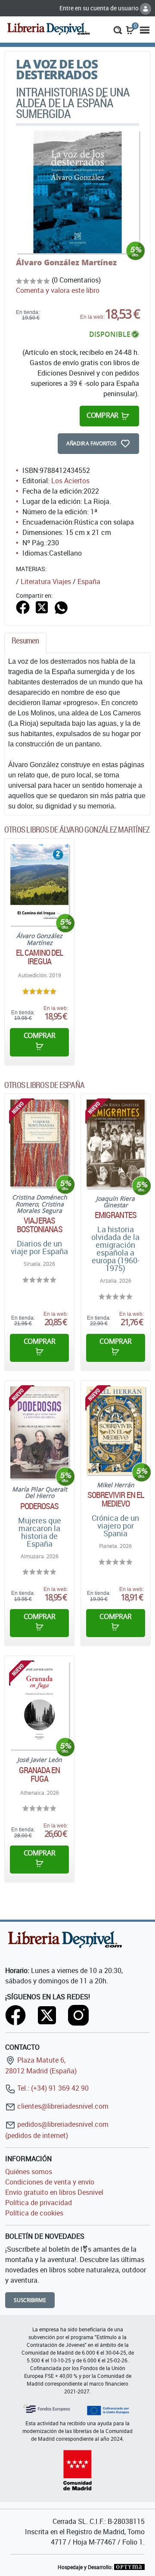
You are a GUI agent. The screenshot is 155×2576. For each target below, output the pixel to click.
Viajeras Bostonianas (40, 1225)
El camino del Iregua (39, 957)
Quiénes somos (29, 2172)
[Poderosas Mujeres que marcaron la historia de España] (39, 1432)
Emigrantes (116, 1215)
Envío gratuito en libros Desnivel (54, 2192)
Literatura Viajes (46, 581)
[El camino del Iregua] (39, 885)
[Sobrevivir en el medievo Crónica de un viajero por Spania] (116, 1430)
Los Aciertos (70, 481)
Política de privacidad (39, 2203)
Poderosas (40, 1506)
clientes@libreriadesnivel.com (62, 2106)
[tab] (25, 643)
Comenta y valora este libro (58, 290)
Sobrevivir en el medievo (116, 1499)
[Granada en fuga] (39, 1705)
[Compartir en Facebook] (23, 606)
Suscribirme (30, 2300)
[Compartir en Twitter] (42, 606)
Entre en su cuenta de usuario (100, 8)
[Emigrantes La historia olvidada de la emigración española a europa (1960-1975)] (116, 1144)
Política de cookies (34, 2213)
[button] (118, 29)
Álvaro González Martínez (66, 262)
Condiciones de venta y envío (50, 2182)
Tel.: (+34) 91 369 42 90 (52, 2088)
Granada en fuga (40, 1774)
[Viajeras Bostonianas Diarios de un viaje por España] (39, 1143)
